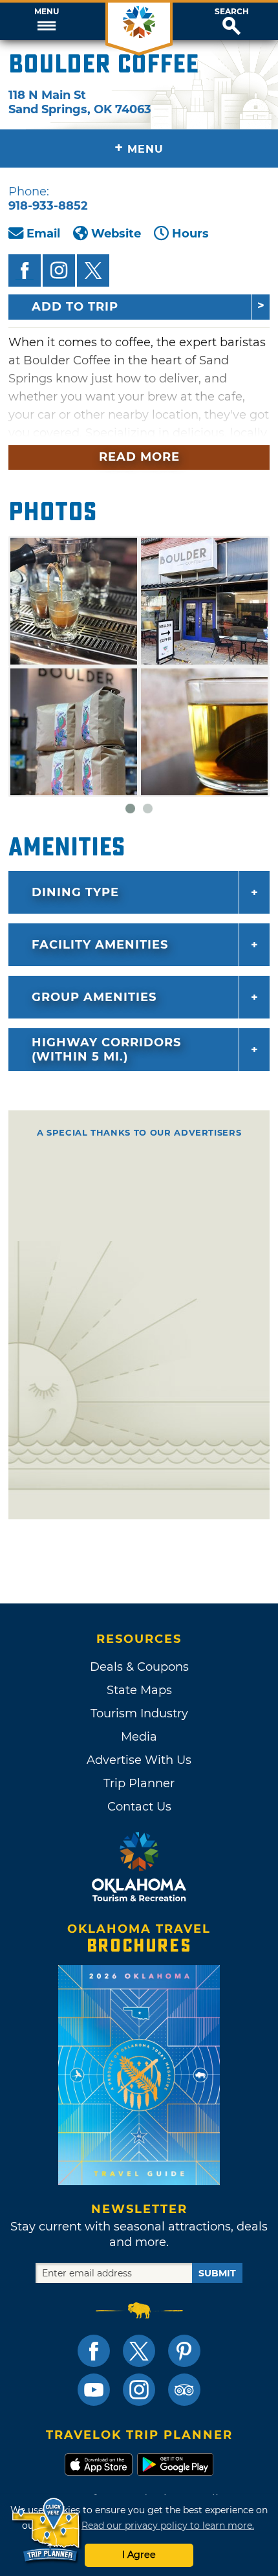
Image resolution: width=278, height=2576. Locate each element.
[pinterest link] (184, 2351)
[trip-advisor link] (184, 2390)
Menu (47, 12)
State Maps (139, 1690)
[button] (46, 21)
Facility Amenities (100, 945)
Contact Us (139, 1807)
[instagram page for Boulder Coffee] (59, 270)
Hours (190, 234)
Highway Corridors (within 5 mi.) (106, 1050)
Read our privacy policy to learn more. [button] (168, 2526)
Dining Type (75, 892)
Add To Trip (75, 307)
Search (232, 12)
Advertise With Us (139, 1760)
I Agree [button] (139, 2555)
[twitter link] (139, 2351)
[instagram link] (139, 2390)
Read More (139, 457)
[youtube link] (94, 2390)
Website (116, 234)
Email (43, 234)
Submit (217, 2273)
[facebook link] (94, 2351)
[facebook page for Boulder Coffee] (25, 270)
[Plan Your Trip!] (47, 2530)
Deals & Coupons (139, 1667)
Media (139, 1737)
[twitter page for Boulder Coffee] (93, 270)
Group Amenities (94, 997)
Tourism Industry (139, 1713)
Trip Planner (139, 1783)
